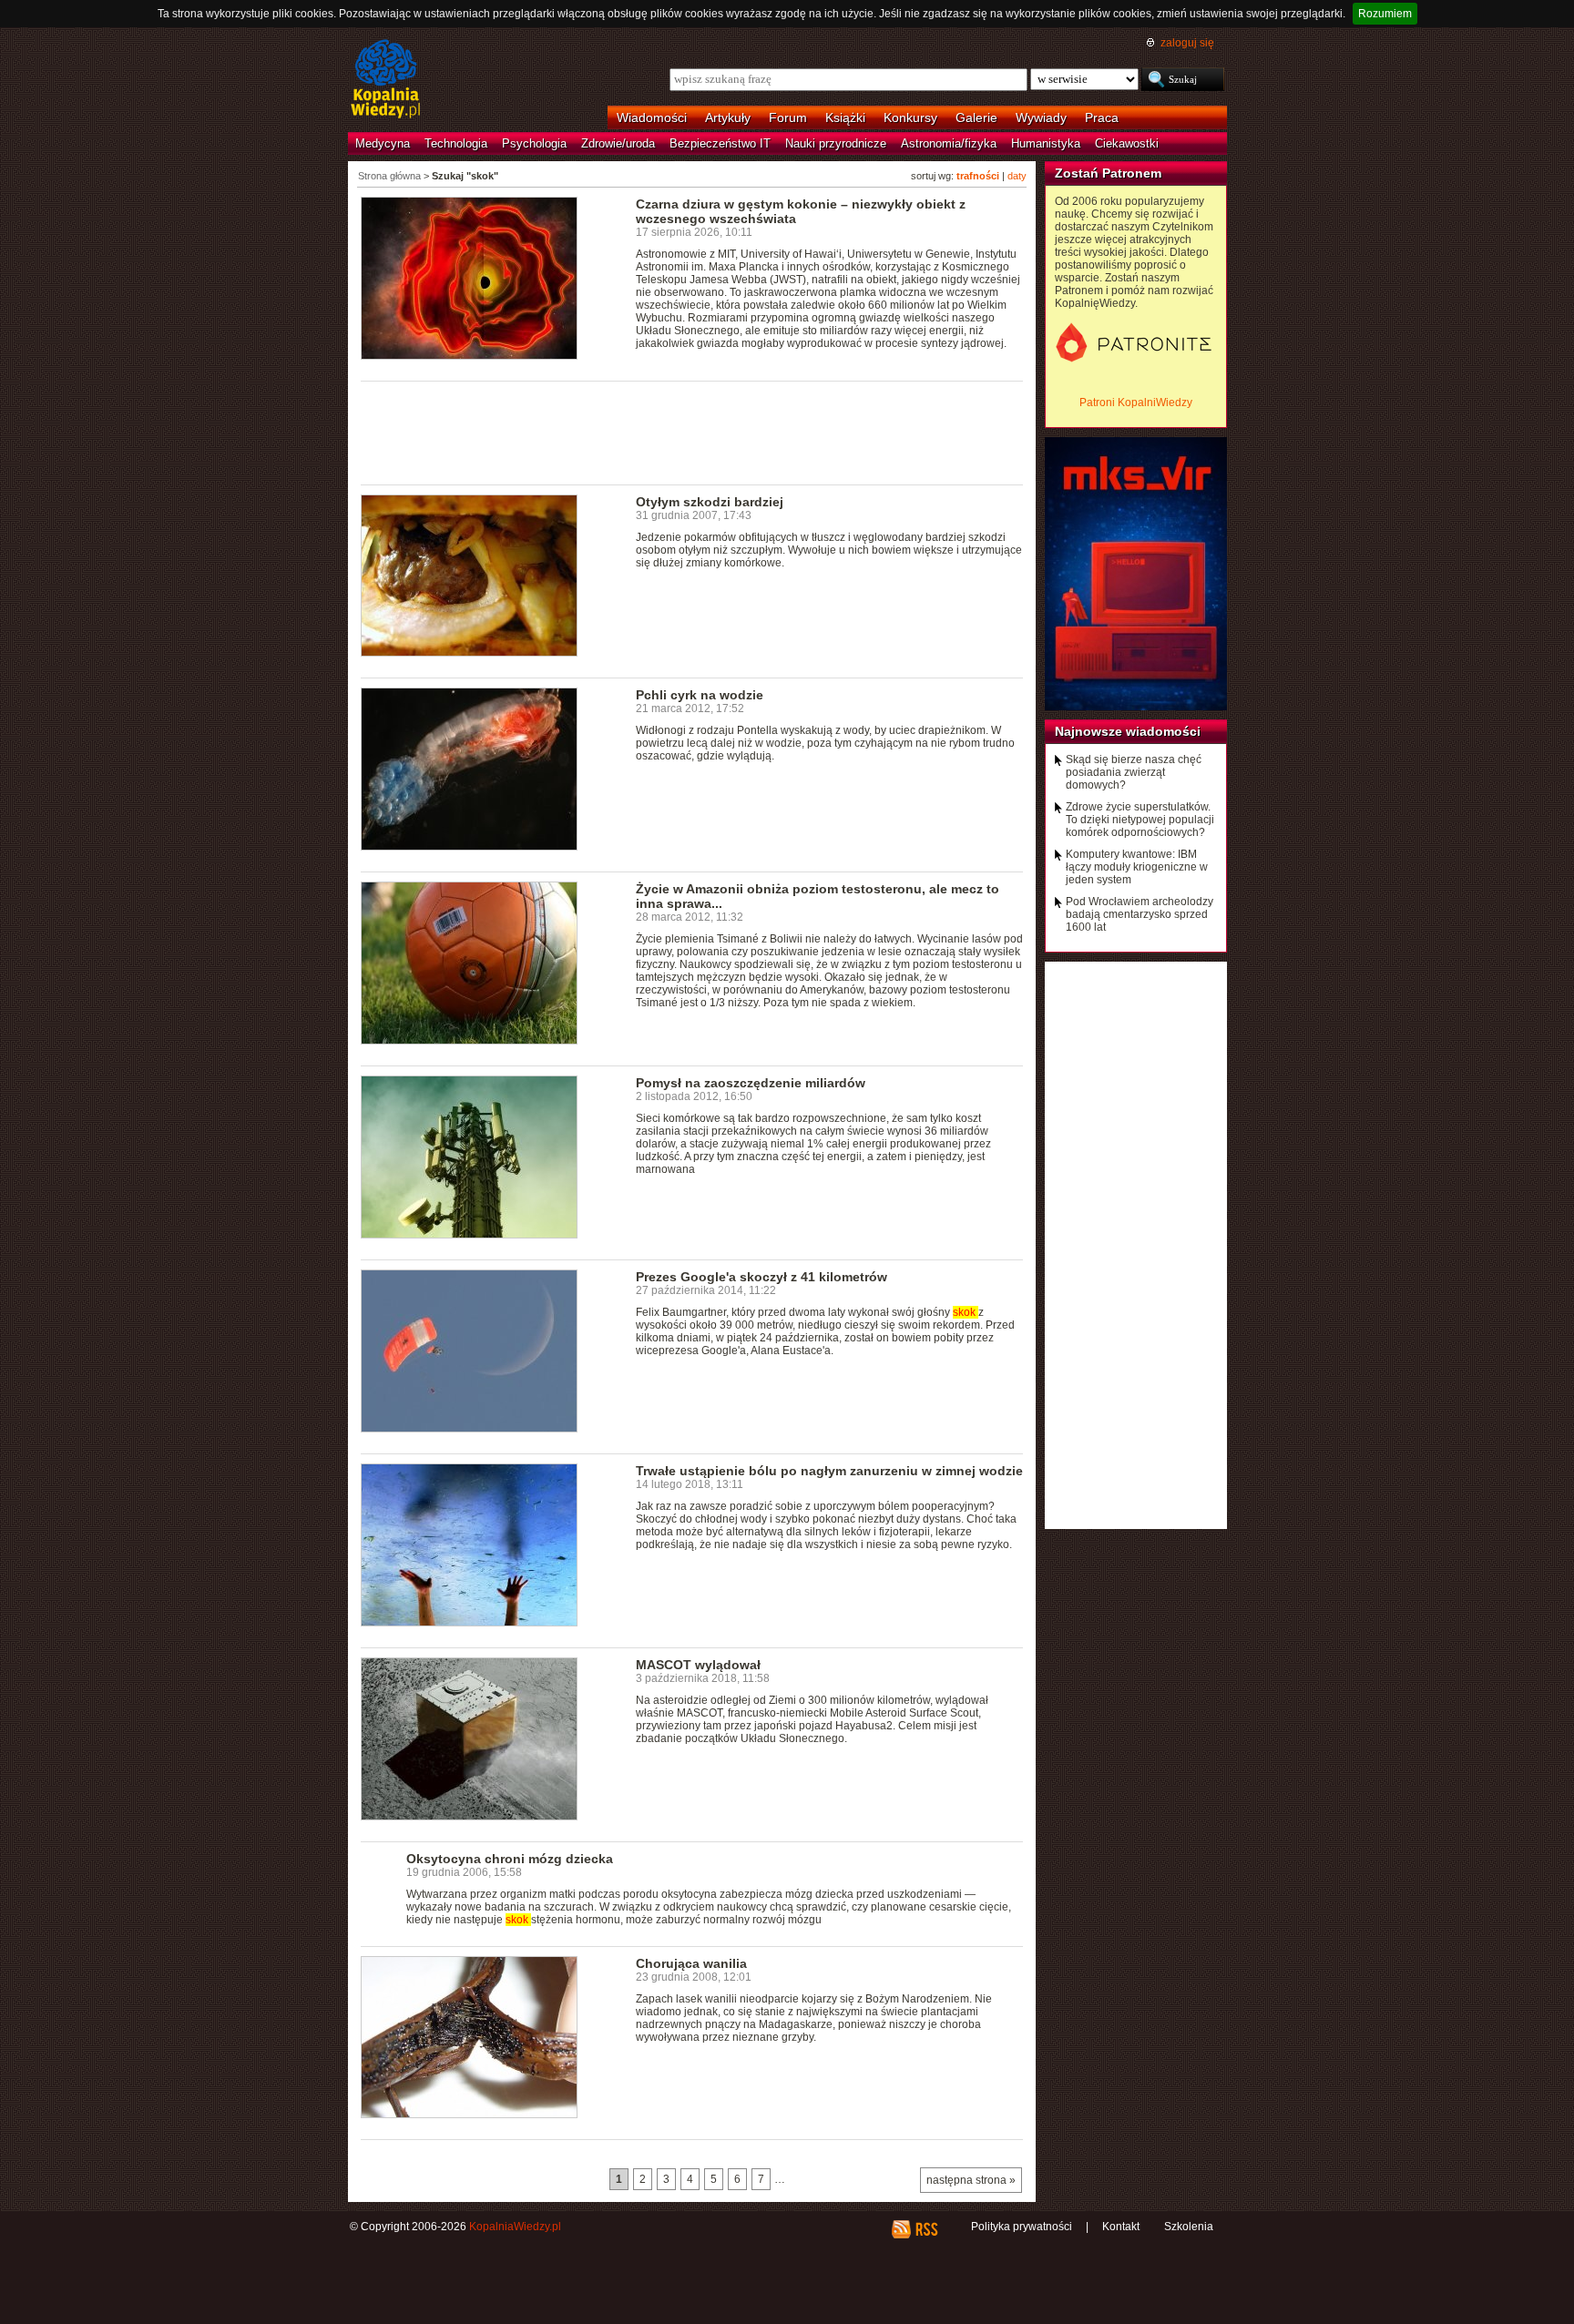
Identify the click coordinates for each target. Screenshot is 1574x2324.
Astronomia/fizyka (949, 143)
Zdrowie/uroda (618, 143)
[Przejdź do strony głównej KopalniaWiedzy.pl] (386, 80)
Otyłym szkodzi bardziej (710, 502)
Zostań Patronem (1108, 173)
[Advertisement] (692, 432)
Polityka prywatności (1022, 2227)
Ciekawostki (1127, 143)
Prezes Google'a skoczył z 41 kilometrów (761, 1277)
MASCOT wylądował (698, 1665)
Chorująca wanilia (691, 1963)
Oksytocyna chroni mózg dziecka (510, 1859)
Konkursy (910, 117)
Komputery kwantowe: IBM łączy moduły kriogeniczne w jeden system (1137, 867)
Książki (845, 117)
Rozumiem (1385, 14)
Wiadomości (652, 117)
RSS (926, 2229)
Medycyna (383, 143)
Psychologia (534, 143)
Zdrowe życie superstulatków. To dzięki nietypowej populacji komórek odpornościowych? (1140, 820)
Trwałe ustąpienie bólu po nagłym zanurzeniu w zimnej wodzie (829, 1471)
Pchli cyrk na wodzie (700, 695)
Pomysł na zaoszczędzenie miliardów (751, 1083)
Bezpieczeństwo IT (720, 143)
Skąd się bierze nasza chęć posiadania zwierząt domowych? (1134, 772)
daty (1017, 176)
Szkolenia (1189, 2227)
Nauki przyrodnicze (836, 143)
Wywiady (1041, 117)
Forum (788, 117)
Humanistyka (1046, 143)
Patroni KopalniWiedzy (1136, 403)
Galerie (976, 117)
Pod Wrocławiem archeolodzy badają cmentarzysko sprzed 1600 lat (1140, 914)
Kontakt (1121, 2227)
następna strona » (971, 2180)
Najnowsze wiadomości (1128, 731)
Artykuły (728, 117)
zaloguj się (1187, 43)
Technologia (456, 143)
